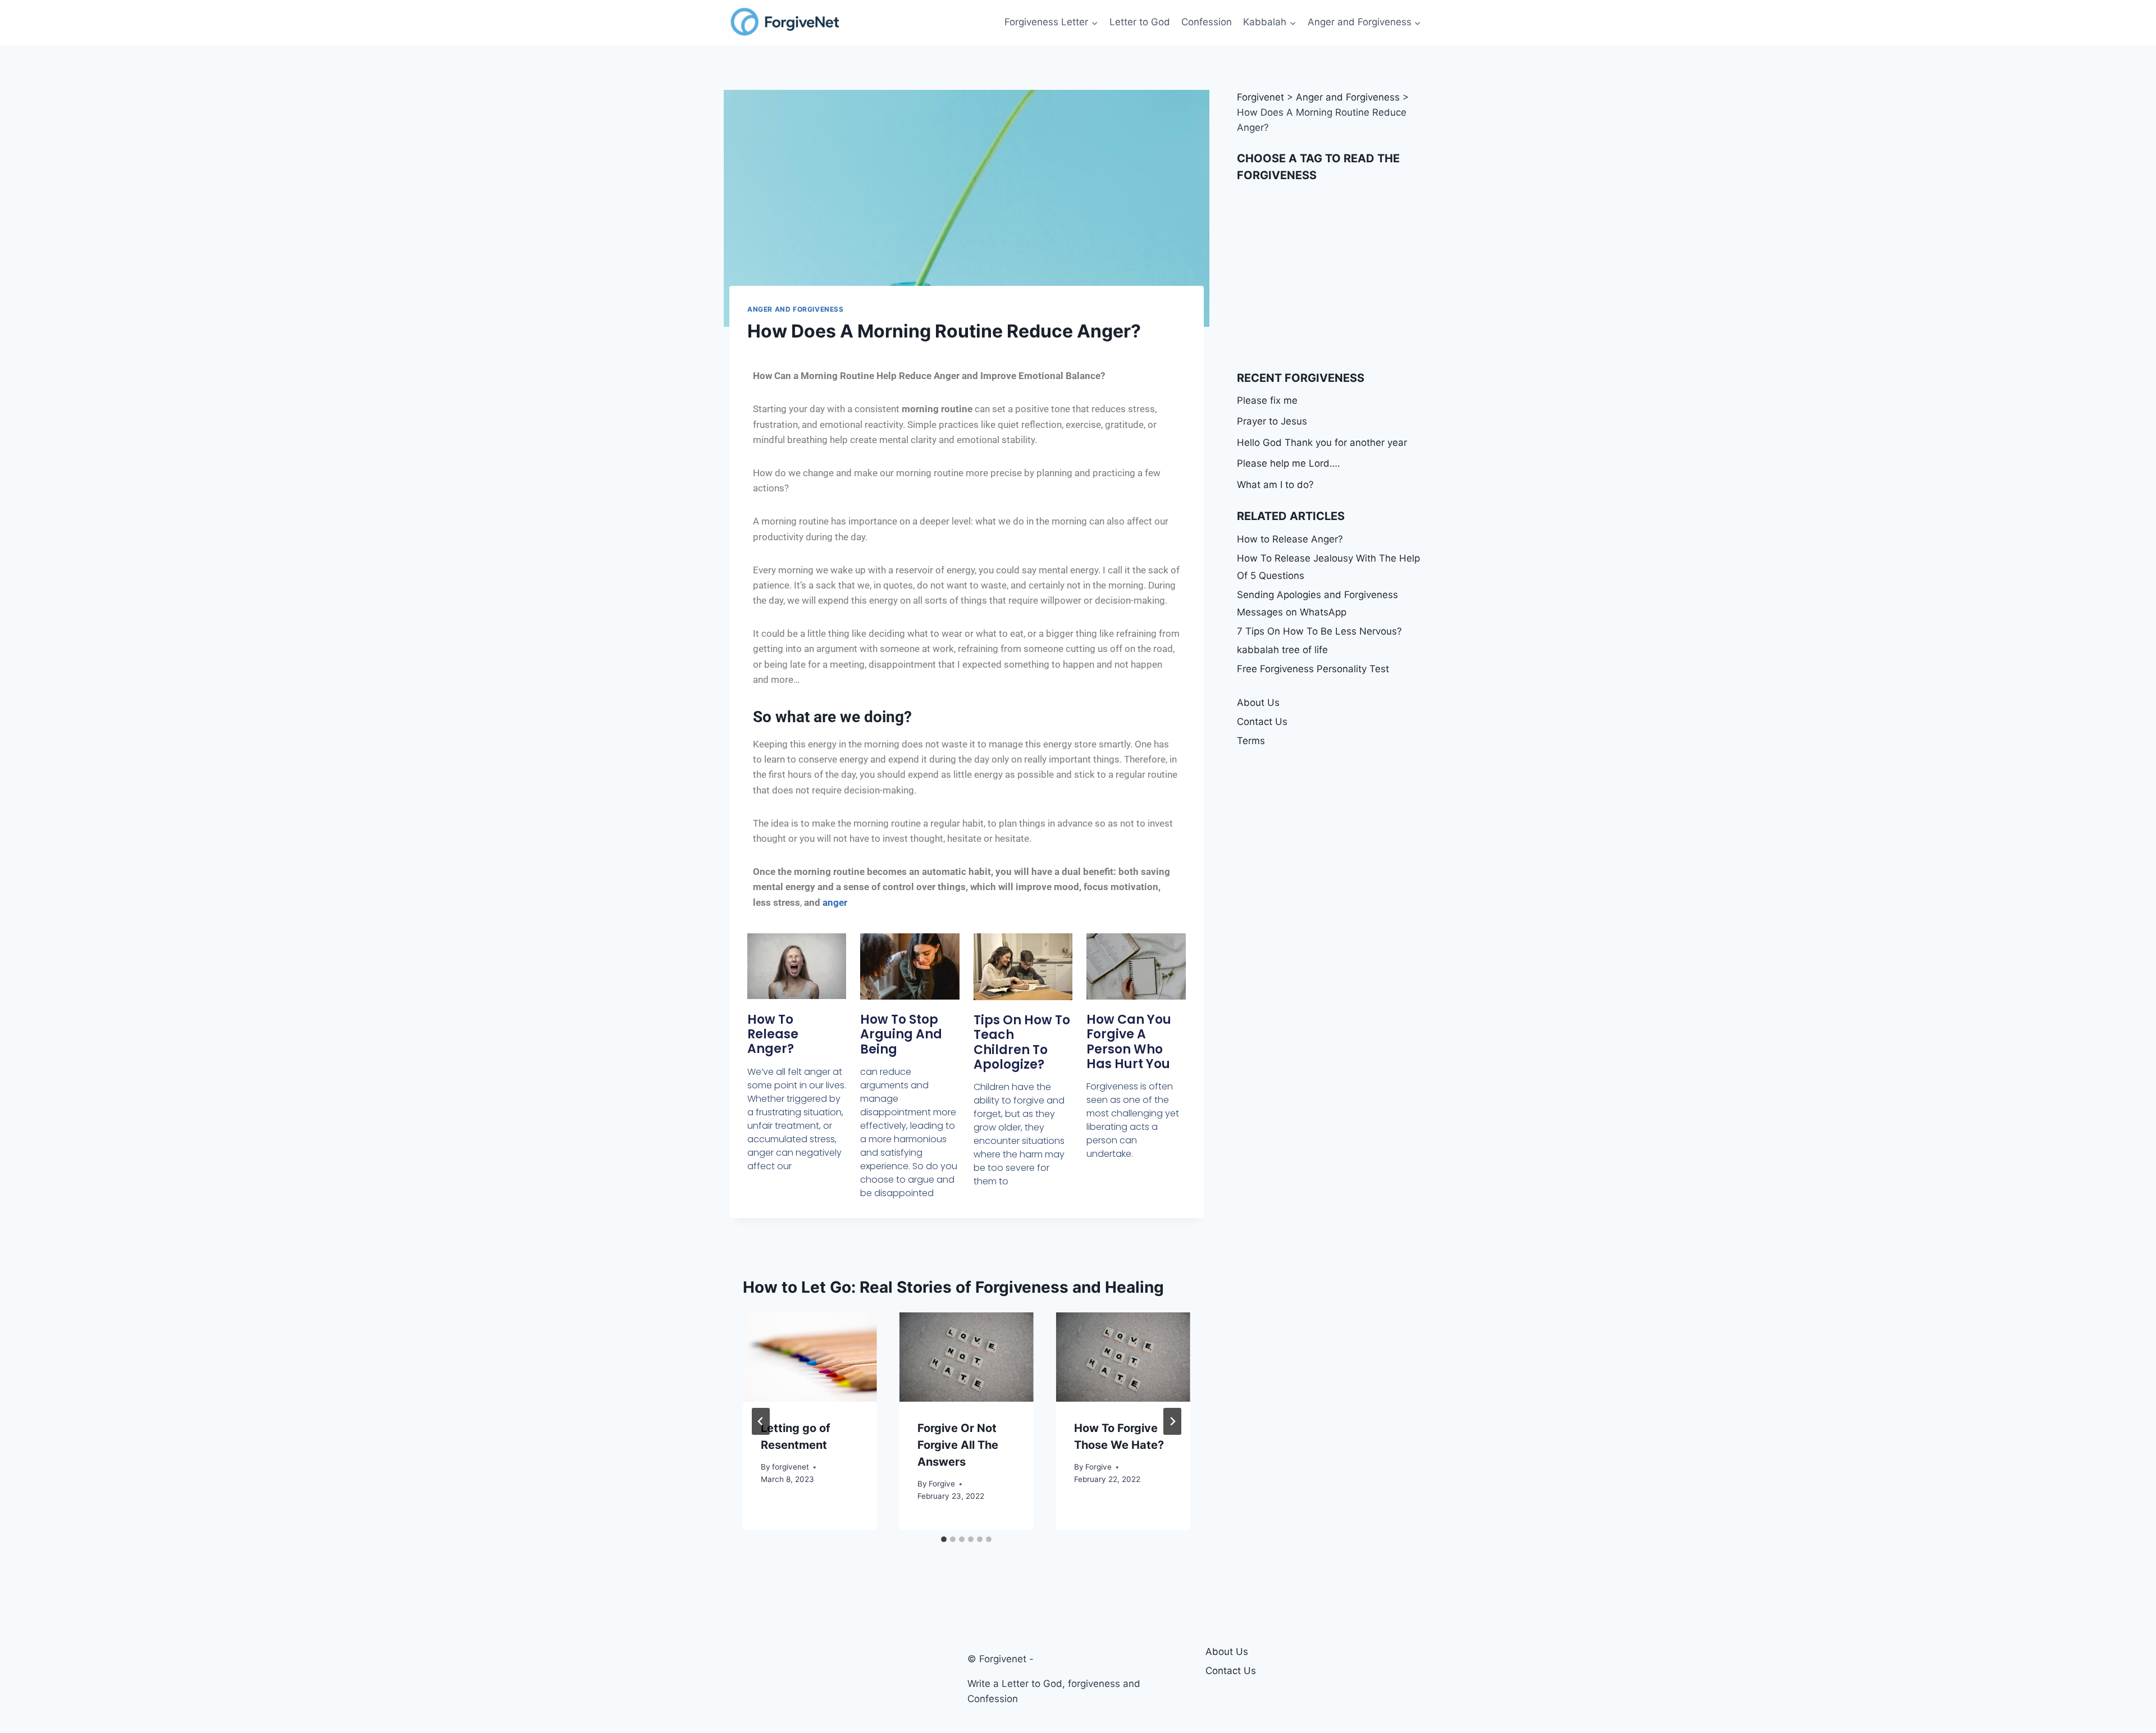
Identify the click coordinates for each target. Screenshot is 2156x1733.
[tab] (944, 1539)
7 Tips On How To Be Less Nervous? (1319, 631)
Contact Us (1262, 722)
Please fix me (1267, 400)
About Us (1258, 703)
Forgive (942, 1484)
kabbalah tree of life (1282, 650)
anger (835, 902)
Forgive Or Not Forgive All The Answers (958, 1445)
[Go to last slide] (761, 1421)
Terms (1251, 741)
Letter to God (1140, 22)
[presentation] (810, 1357)
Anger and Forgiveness (796, 309)
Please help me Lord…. (1289, 463)
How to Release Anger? (773, 1034)
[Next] (1172, 1421)
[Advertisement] (1332, 277)
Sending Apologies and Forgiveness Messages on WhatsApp (1317, 603)
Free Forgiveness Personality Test (1313, 669)
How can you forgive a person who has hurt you (1129, 1042)
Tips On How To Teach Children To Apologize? (1022, 1042)
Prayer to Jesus (1272, 421)
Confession (1207, 22)
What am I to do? (1275, 485)
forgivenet (791, 1467)
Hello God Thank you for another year (1322, 443)
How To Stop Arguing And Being (901, 1034)
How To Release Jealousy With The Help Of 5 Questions (1328, 567)
